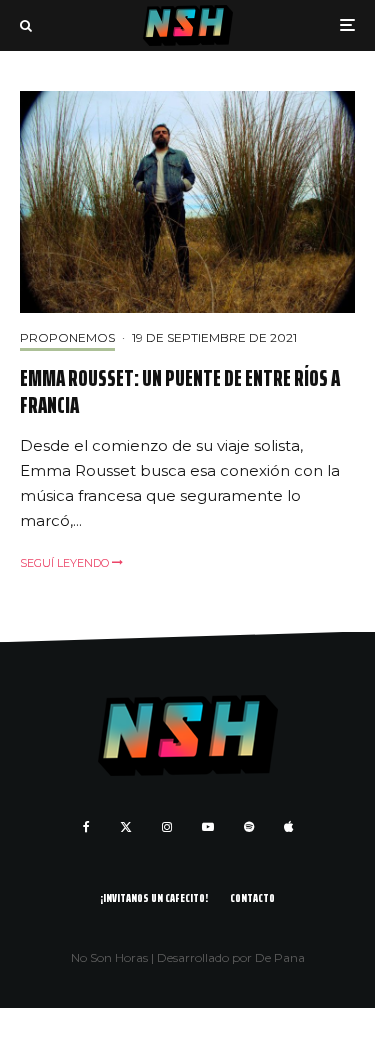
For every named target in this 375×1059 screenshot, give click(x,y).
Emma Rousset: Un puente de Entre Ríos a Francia (180, 392)
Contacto (252, 897)
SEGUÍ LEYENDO (66, 563)
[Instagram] (167, 827)
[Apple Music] (288, 827)
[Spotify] (249, 827)
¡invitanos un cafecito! (154, 897)
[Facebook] (86, 827)
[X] (126, 827)
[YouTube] (208, 827)
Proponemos (67, 337)
